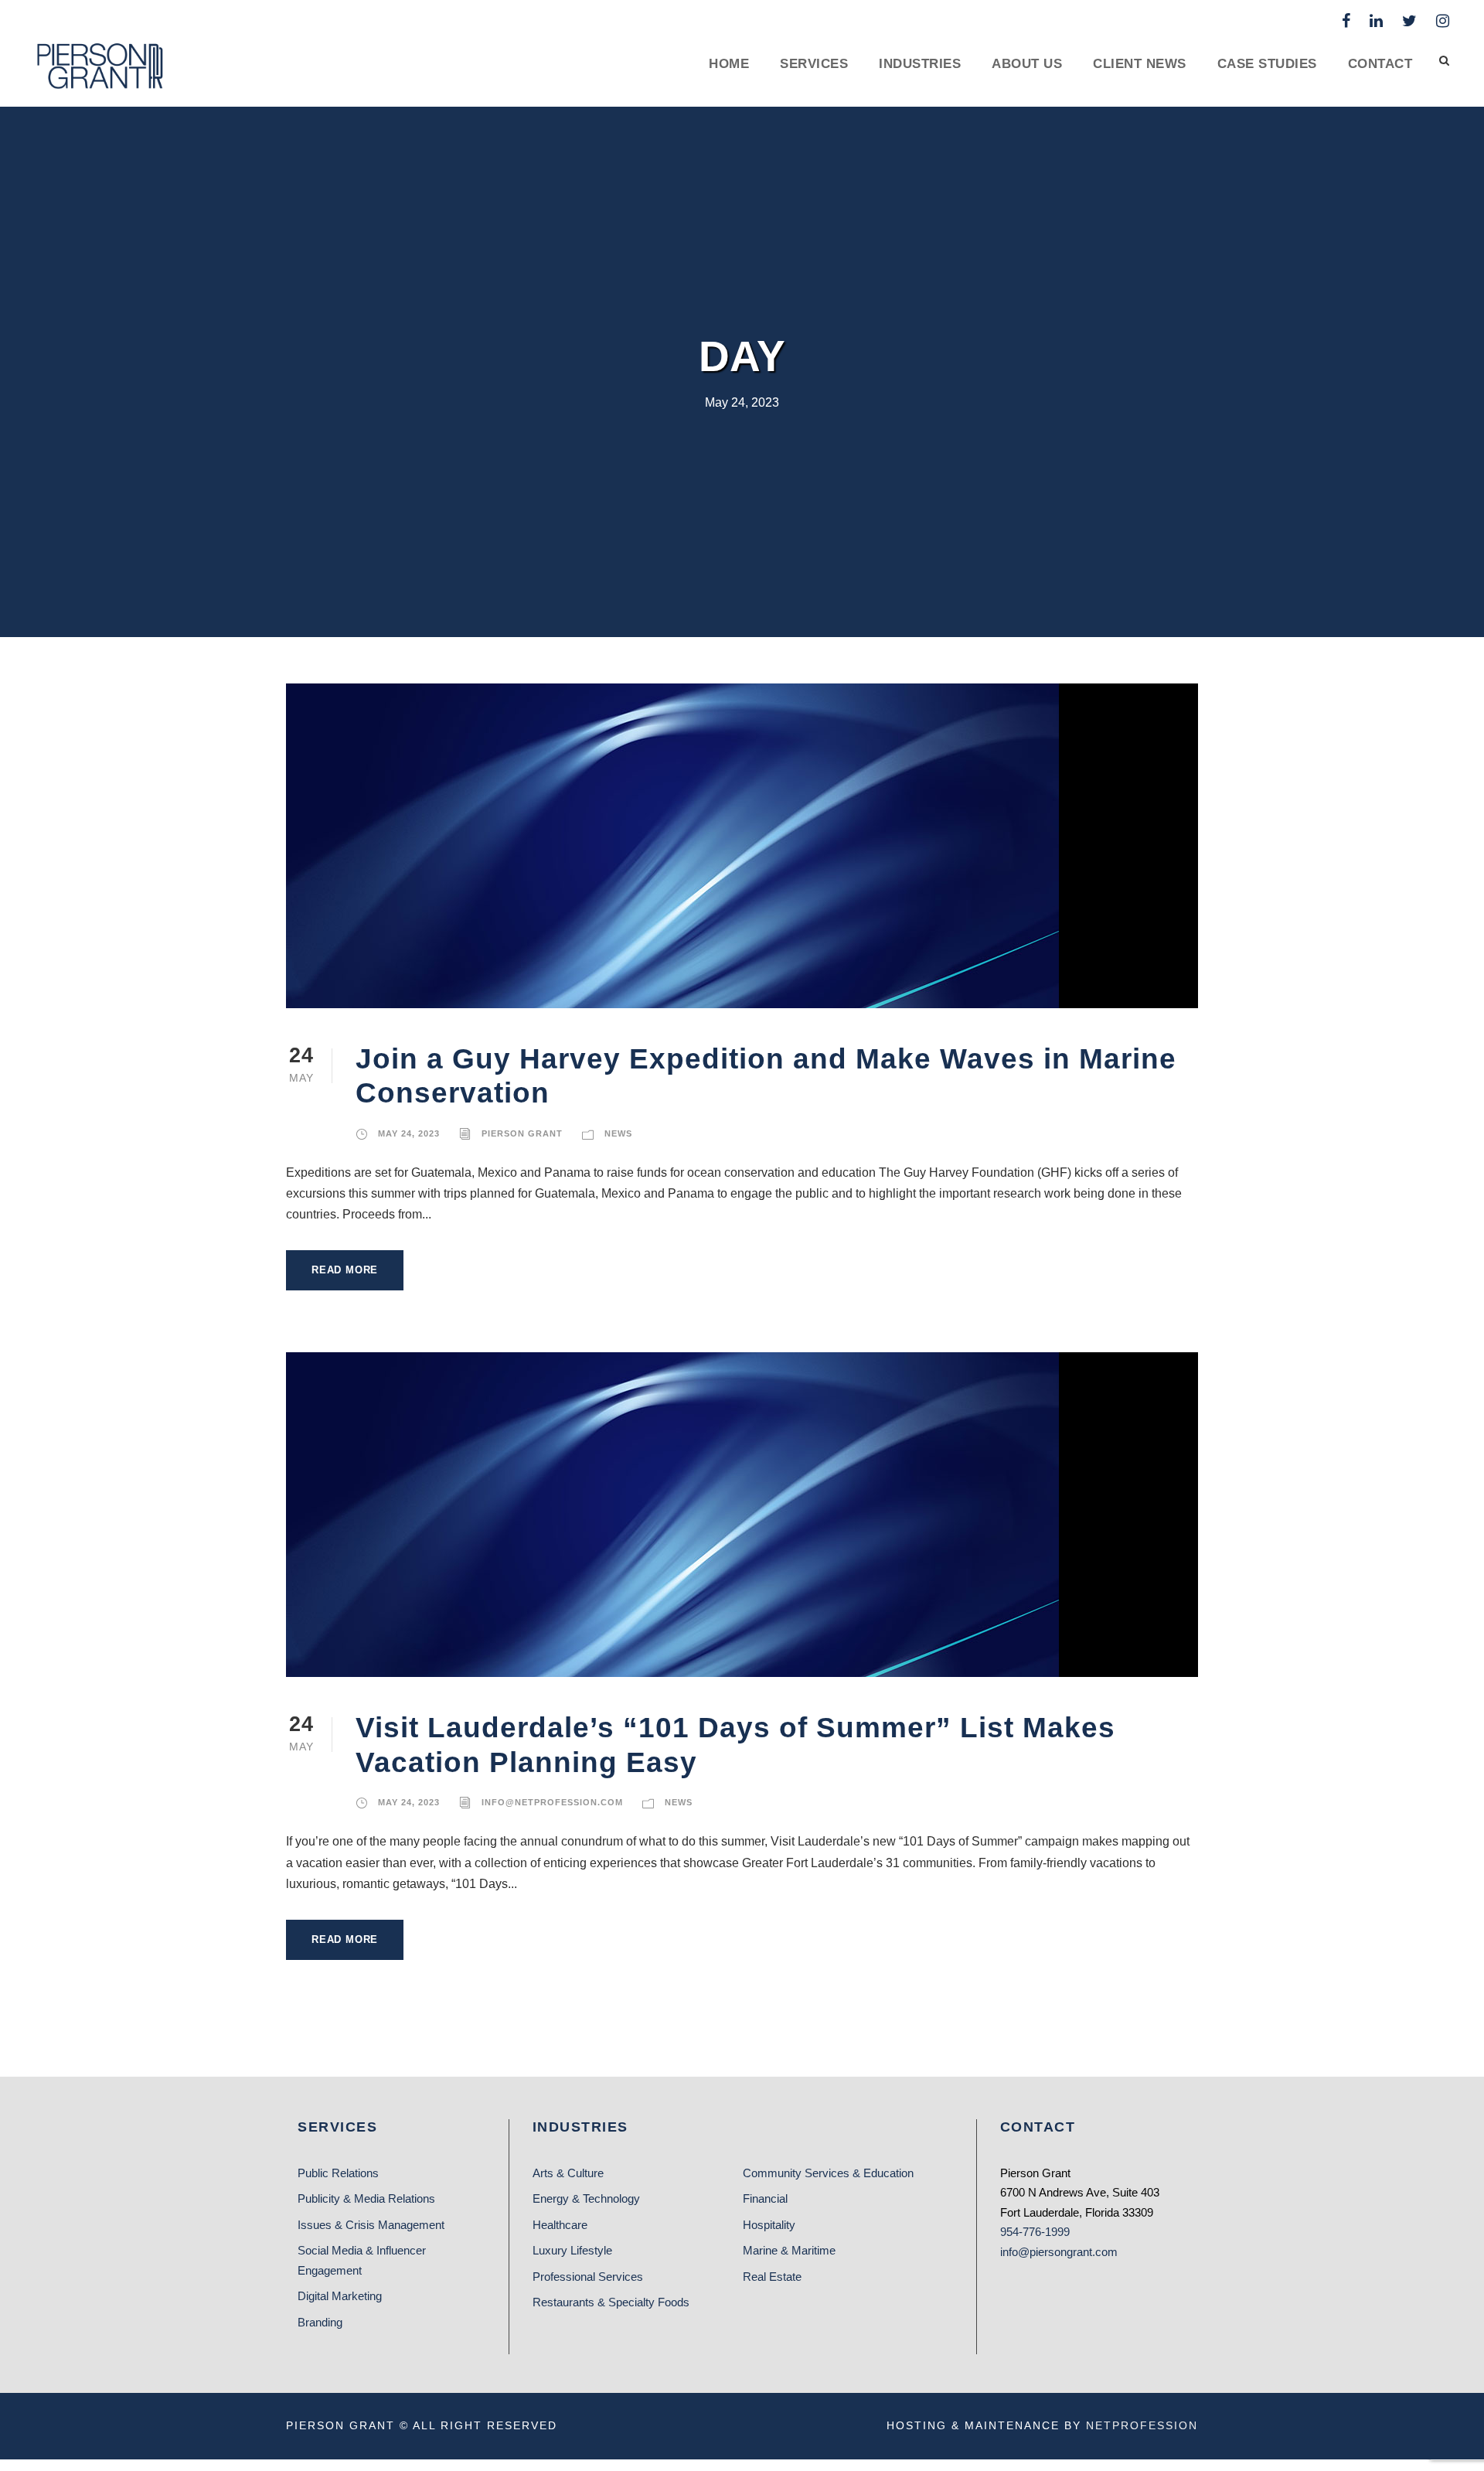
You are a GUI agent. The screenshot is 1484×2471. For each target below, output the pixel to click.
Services (814, 64)
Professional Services (588, 2277)
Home (729, 64)
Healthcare (560, 2225)
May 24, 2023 (409, 1133)
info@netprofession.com (552, 1802)
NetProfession (1142, 2425)
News (618, 1133)
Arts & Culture (568, 2173)
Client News (1140, 64)
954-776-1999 (1035, 2232)
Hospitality (769, 2225)
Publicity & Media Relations (366, 2198)
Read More (345, 1270)
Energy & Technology (586, 2198)
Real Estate (772, 2277)
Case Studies (1267, 64)
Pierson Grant (522, 1133)
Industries (920, 64)
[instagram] (1443, 21)
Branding (320, 2322)
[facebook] (1346, 21)
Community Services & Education (828, 2173)
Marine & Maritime (789, 2250)
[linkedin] (1376, 21)
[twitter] (1409, 21)
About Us (1027, 64)
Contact (1380, 64)
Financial (765, 2198)
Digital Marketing (340, 2296)
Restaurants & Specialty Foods (611, 2302)
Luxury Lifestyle (572, 2250)
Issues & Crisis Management (371, 2225)
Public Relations (338, 2173)
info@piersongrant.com (1059, 2252)
